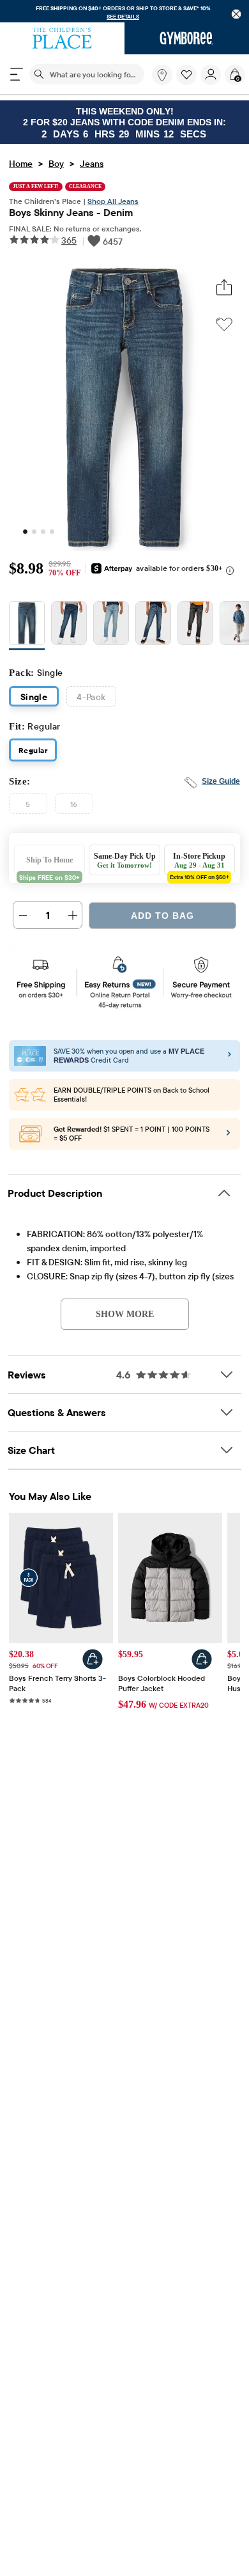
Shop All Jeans (113, 202)
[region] (124, 11)
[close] (237, 14)
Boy (56, 165)
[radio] (27, 626)
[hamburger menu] (17, 74)
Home (21, 165)
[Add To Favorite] (224, 325)
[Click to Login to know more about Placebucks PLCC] (228, 1137)
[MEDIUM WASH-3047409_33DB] (153, 628)
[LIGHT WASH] (111, 628)
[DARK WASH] (69, 628)
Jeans (92, 165)
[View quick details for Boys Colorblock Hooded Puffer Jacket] (202, 1661)
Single (34, 699)
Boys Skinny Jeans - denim (71, 214)
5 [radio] (28, 806)
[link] (162, 75)
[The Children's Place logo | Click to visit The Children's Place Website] (62, 38)
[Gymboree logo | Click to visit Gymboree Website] (187, 38)
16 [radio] (74, 806)
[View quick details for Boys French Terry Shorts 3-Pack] (93, 1661)
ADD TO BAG (162, 918)
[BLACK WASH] (195, 628)
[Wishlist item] (188, 82)
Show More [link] (125, 1316)
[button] (186, 75)
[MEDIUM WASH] (27, 628)
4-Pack (91, 699)
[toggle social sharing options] (224, 289)
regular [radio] (33, 752)
